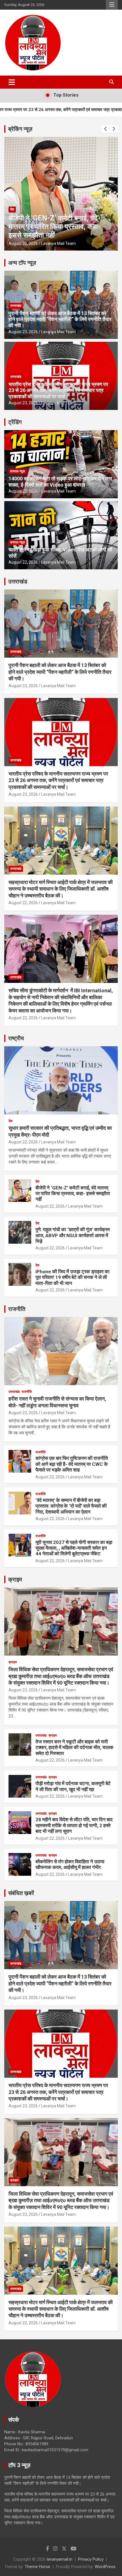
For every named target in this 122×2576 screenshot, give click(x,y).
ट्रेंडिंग (15, 422)
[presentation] (106, 129)
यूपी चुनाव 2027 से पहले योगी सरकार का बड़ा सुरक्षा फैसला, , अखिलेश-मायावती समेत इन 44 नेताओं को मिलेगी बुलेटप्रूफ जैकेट (74, 1548)
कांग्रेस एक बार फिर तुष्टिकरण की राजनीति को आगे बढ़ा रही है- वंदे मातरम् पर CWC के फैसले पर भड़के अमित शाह (72, 1464)
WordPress (105, 2567)
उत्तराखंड (16, 306)
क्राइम (15, 1579)
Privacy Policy (91, 2559)
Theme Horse (37, 2567)
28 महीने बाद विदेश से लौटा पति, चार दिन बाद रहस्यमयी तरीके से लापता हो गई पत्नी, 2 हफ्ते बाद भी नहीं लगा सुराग (74, 1825)
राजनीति (17, 1309)
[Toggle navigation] (12, 82)
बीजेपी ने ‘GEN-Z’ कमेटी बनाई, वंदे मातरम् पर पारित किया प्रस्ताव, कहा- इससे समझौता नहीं (73, 1194)
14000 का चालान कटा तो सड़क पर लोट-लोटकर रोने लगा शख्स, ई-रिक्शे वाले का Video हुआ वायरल (60, 482)
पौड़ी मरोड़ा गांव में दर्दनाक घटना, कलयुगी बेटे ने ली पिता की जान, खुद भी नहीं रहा (73, 1786)
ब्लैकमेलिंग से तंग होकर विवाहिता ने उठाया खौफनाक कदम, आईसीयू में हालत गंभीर (70, 1864)
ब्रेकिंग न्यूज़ (20, 129)
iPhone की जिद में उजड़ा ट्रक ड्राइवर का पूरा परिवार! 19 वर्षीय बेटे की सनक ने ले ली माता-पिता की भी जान (72, 1277)
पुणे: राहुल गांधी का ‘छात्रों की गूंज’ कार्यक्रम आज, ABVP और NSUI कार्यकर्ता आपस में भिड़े (52, 227)
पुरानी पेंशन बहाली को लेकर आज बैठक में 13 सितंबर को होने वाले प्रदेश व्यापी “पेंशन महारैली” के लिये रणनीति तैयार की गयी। (60, 319)
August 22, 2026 (23, 243)
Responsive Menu (112, 5)
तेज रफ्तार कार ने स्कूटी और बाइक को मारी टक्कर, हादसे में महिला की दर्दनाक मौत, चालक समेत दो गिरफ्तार (74, 1747)
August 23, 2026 (23, 332)
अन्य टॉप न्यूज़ (22, 263)
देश (12, 209)
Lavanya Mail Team (58, 243)
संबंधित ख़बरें (21, 1893)
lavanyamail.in (60, 2559)
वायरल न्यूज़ (17, 471)
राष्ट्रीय (16, 1038)
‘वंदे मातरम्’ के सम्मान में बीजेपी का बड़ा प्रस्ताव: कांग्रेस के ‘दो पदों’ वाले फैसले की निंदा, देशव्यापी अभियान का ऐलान (71, 1506)
